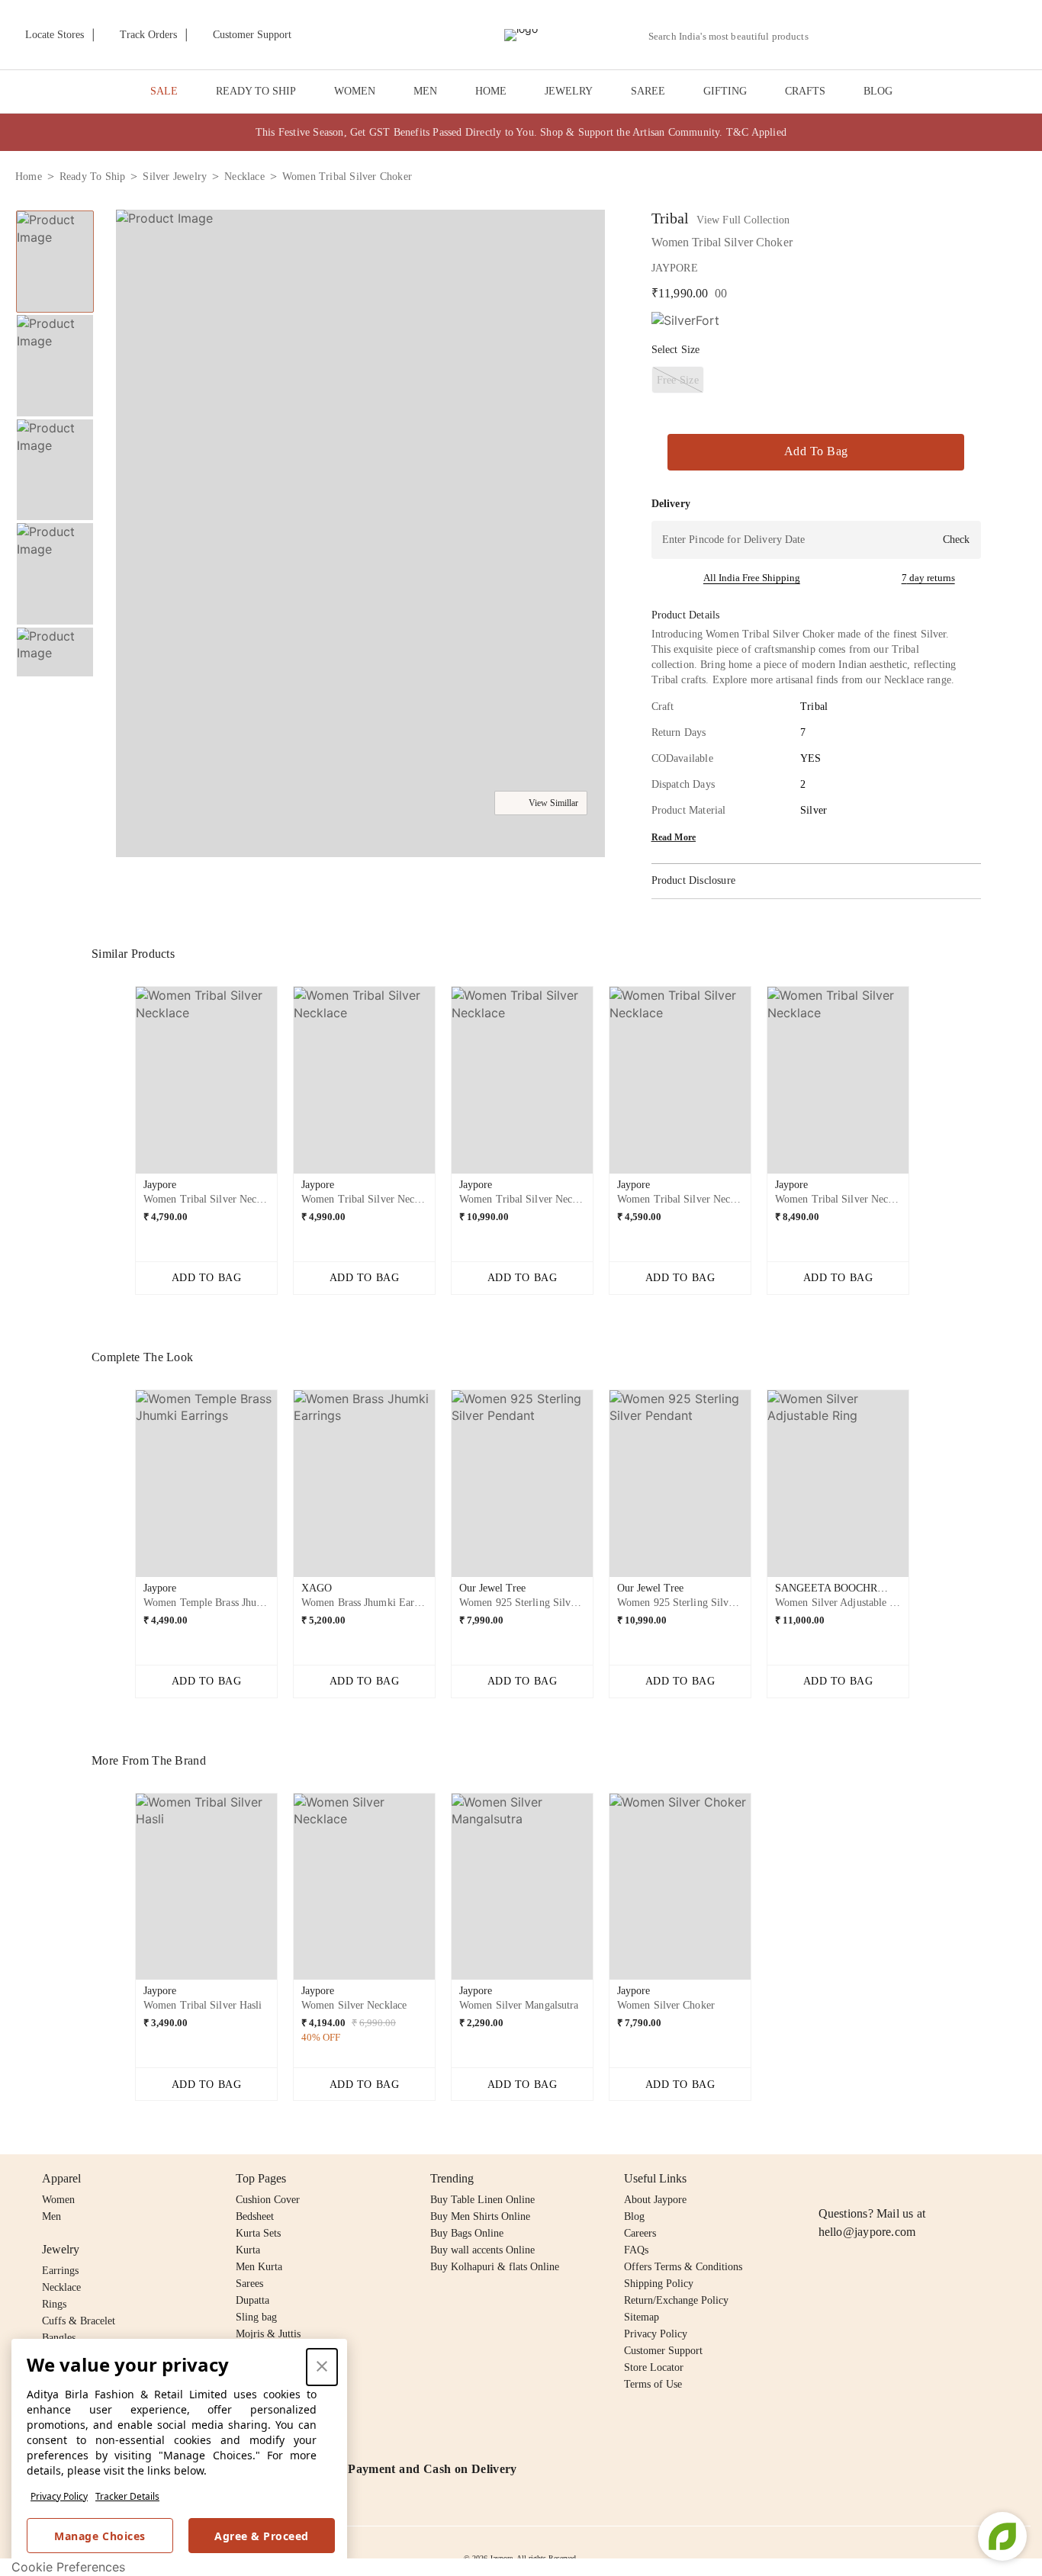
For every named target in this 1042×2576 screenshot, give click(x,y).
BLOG (878, 91)
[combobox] (735, 37)
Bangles (59, 2338)
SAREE (648, 91)
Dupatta (252, 2300)
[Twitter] (886, 2179)
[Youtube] (915, 2179)
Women (58, 2200)
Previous (55, 210)
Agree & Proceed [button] (262, 2536)
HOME (491, 91)
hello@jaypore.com (867, 2232)
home (29, 177)
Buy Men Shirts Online (480, 2216)
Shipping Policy (659, 2284)
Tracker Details (127, 2496)
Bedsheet (255, 2216)
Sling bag (256, 2317)
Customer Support (663, 2351)
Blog (634, 2216)
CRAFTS (805, 91)
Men (51, 2216)
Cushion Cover (268, 2200)
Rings (54, 2304)
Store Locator (654, 2367)
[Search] (829, 36)
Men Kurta (259, 2267)
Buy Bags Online (467, 2233)
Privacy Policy (59, 2496)
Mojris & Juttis (268, 2334)
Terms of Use (653, 2384)
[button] (864, 35)
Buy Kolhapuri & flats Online (495, 2267)
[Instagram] (828, 2179)
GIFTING (725, 91)
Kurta (248, 2250)
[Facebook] (857, 2179)
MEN (425, 91)
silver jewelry (175, 177)
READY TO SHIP (256, 91)
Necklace (61, 2287)
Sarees (249, 2284)
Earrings (60, 2271)
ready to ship (93, 177)
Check (956, 540)
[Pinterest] (945, 2179)
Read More (674, 837)
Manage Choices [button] (100, 2536)
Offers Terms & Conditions (683, 2267)
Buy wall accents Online (482, 2250)
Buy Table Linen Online (482, 2200)
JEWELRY (569, 91)
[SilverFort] (685, 321)
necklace (244, 177)
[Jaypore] (521, 35)
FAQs (636, 2250)
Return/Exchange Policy (676, 2300)
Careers (640, 2233)
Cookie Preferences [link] (68, 2567)
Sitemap (642, 2317)
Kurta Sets (258, 2233)
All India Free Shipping (752, 578)
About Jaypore (655, 2200)
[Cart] (942, 36)
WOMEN (355, 91)
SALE (164, 91)
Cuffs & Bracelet (79, 2321)
